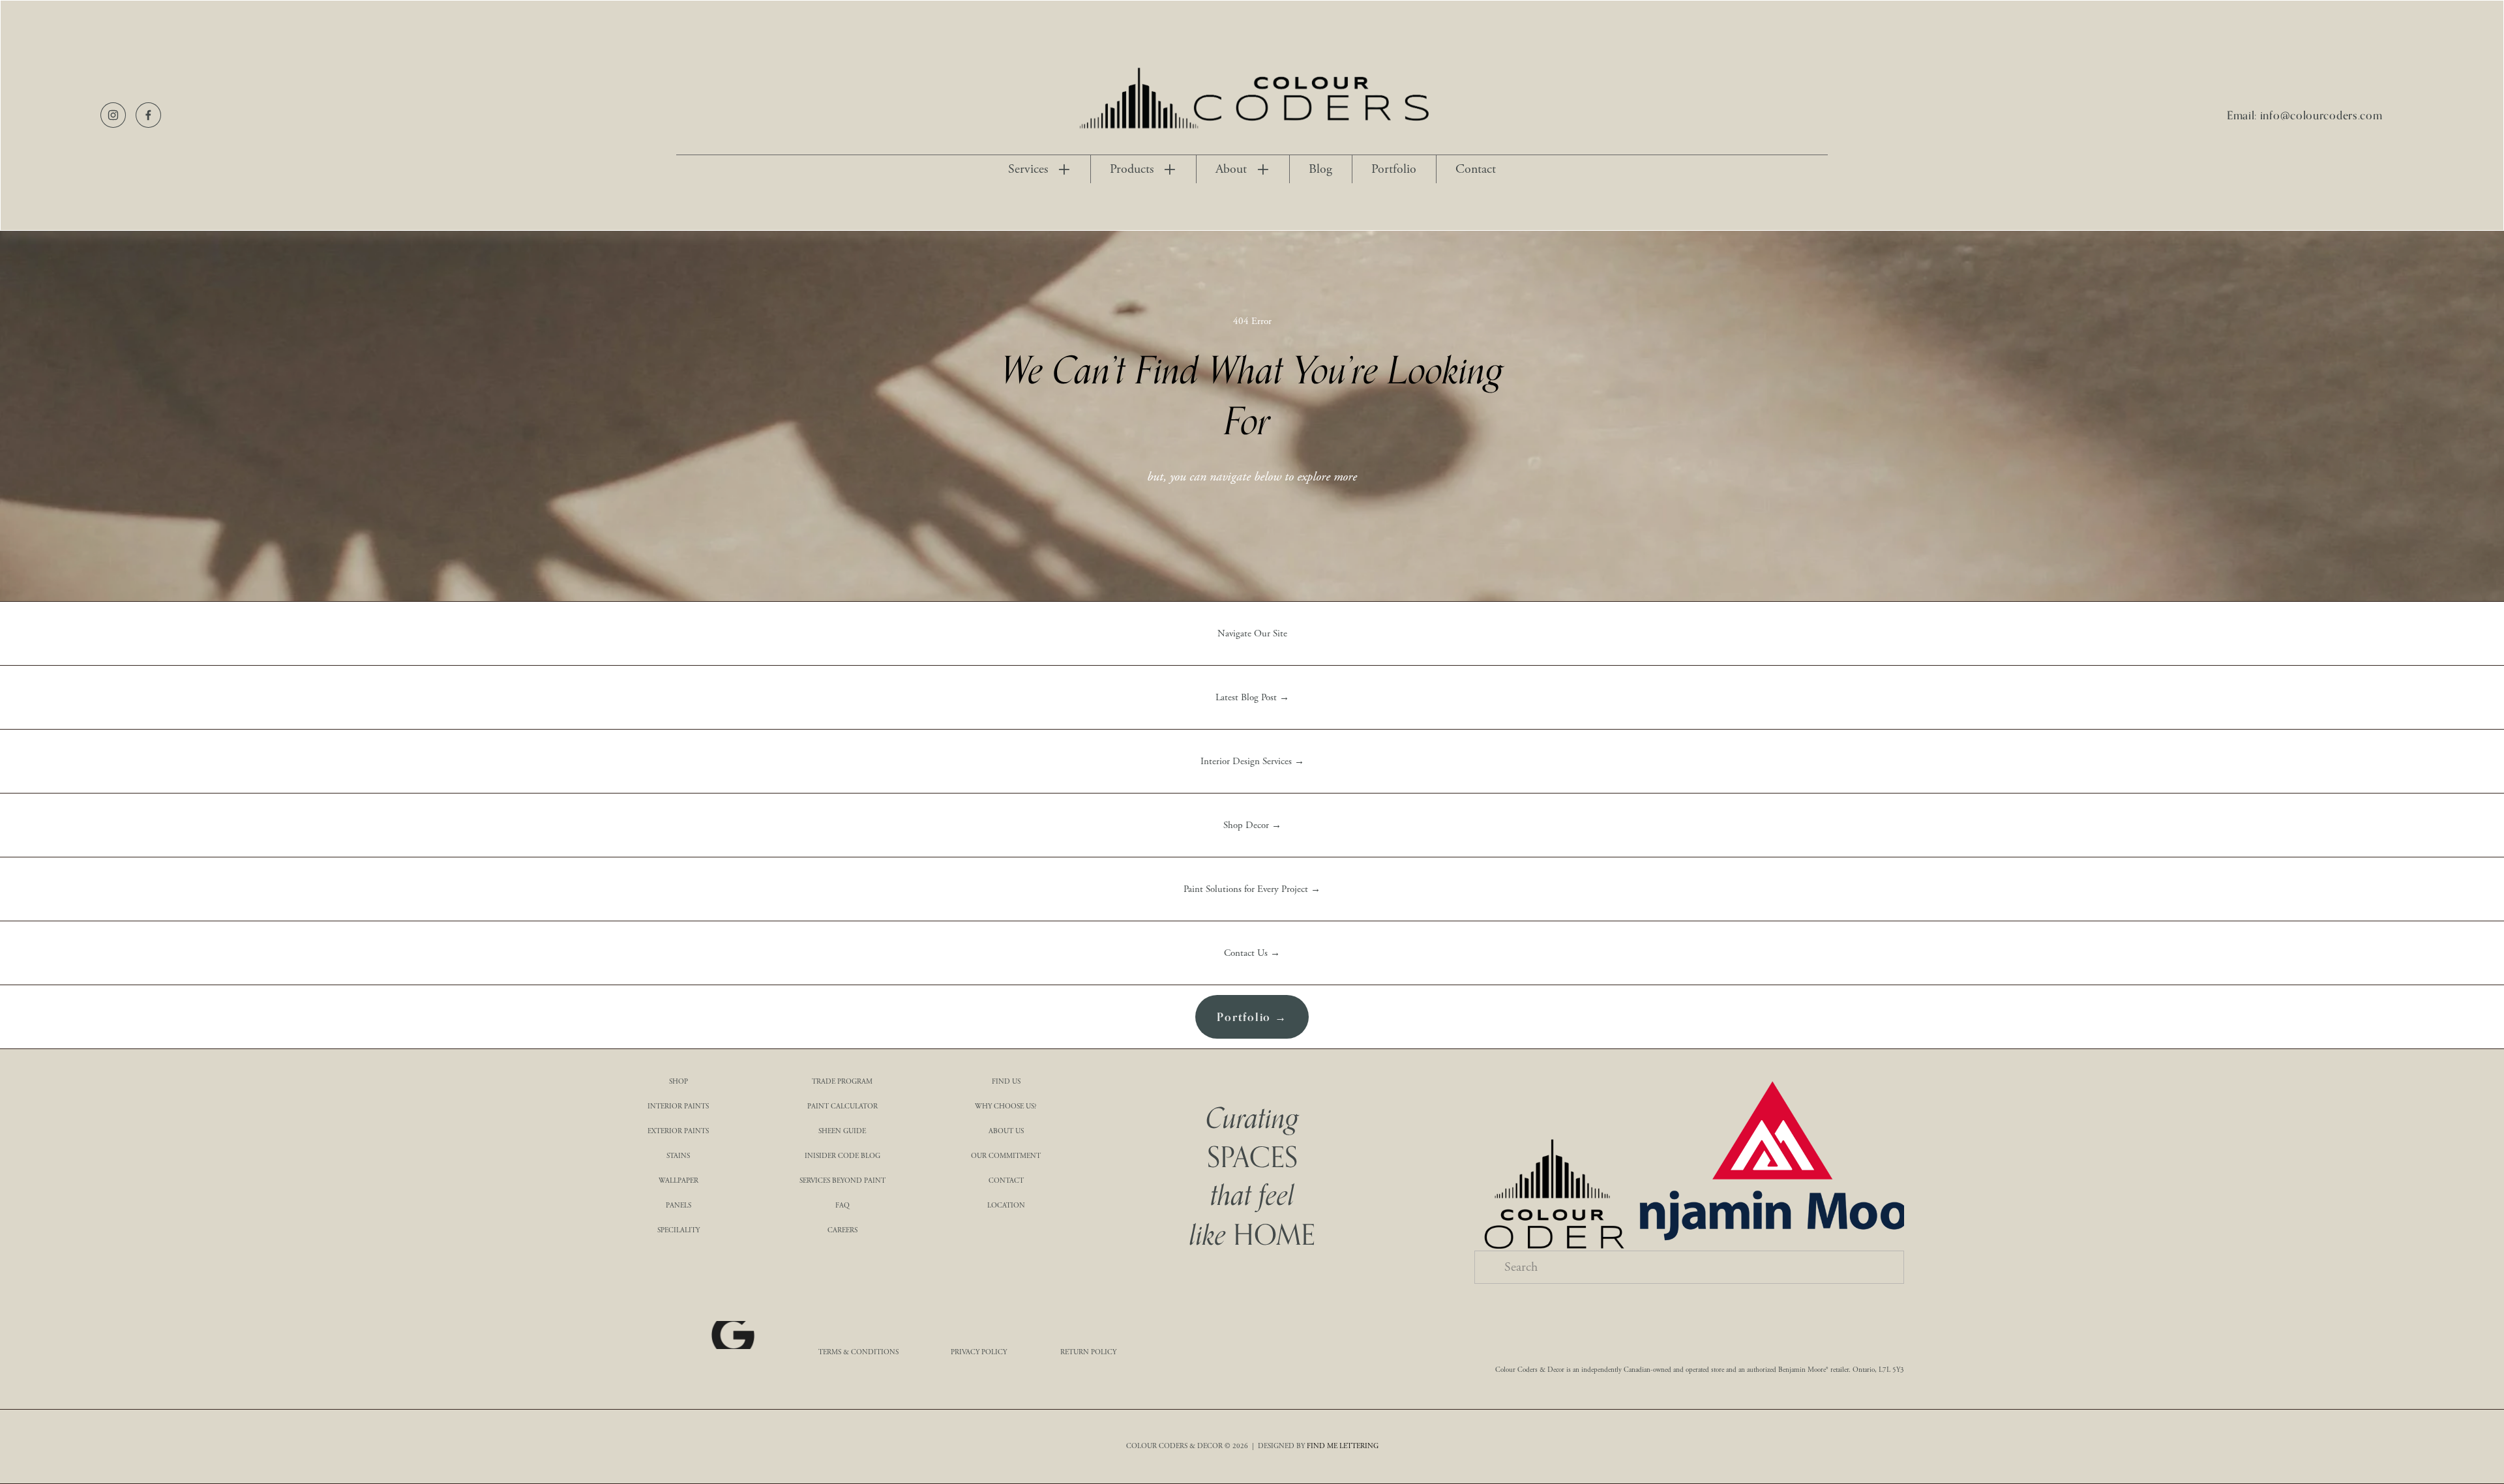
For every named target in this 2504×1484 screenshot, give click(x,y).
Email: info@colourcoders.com (2305, 115)
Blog (1320, 170)
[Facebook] (148, 115)
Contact (1476, 170)
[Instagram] (113, 115)
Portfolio (1394, 170)
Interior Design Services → (1252, 761)
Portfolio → (1252, 1017)
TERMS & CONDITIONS (858, 1352)
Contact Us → (1252, 953)
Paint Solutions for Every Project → (1252, 889)
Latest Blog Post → (1252, 697)
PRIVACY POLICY (979, 1352)
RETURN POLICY (1088, 1352)
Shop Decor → (1252, 825)
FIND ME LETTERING (1343, 1446)
